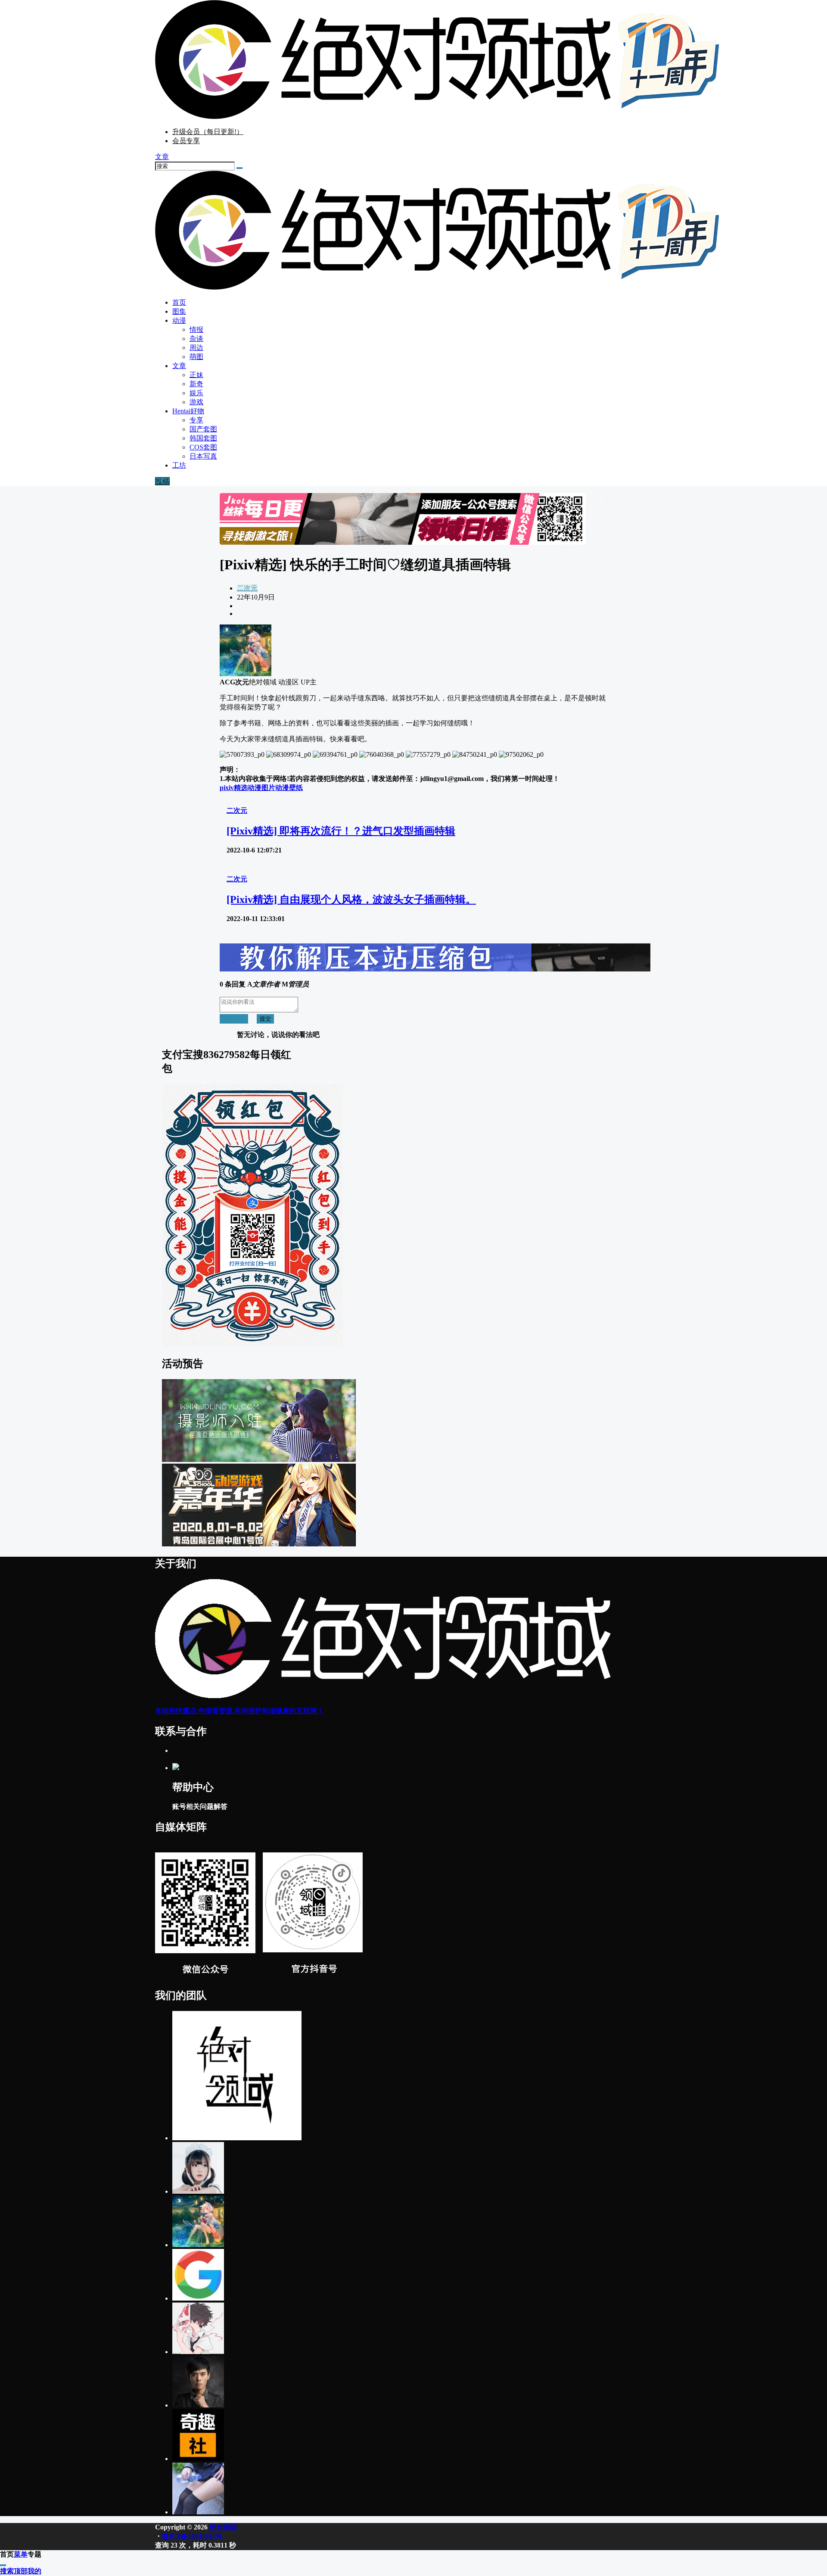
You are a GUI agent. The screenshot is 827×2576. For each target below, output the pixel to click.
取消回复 (234, 1019)
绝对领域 (222, 2527)
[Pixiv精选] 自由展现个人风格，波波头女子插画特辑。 (351, 899)
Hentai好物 (188, 411)
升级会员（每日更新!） (208, 132)
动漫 (179, 320)
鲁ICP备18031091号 (192, 2536)
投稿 (162, 481)
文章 (179, 366)
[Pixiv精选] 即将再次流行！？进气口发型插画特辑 (341, 831)
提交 (265, 1019)
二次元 (247, 588)
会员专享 (186, 141)
